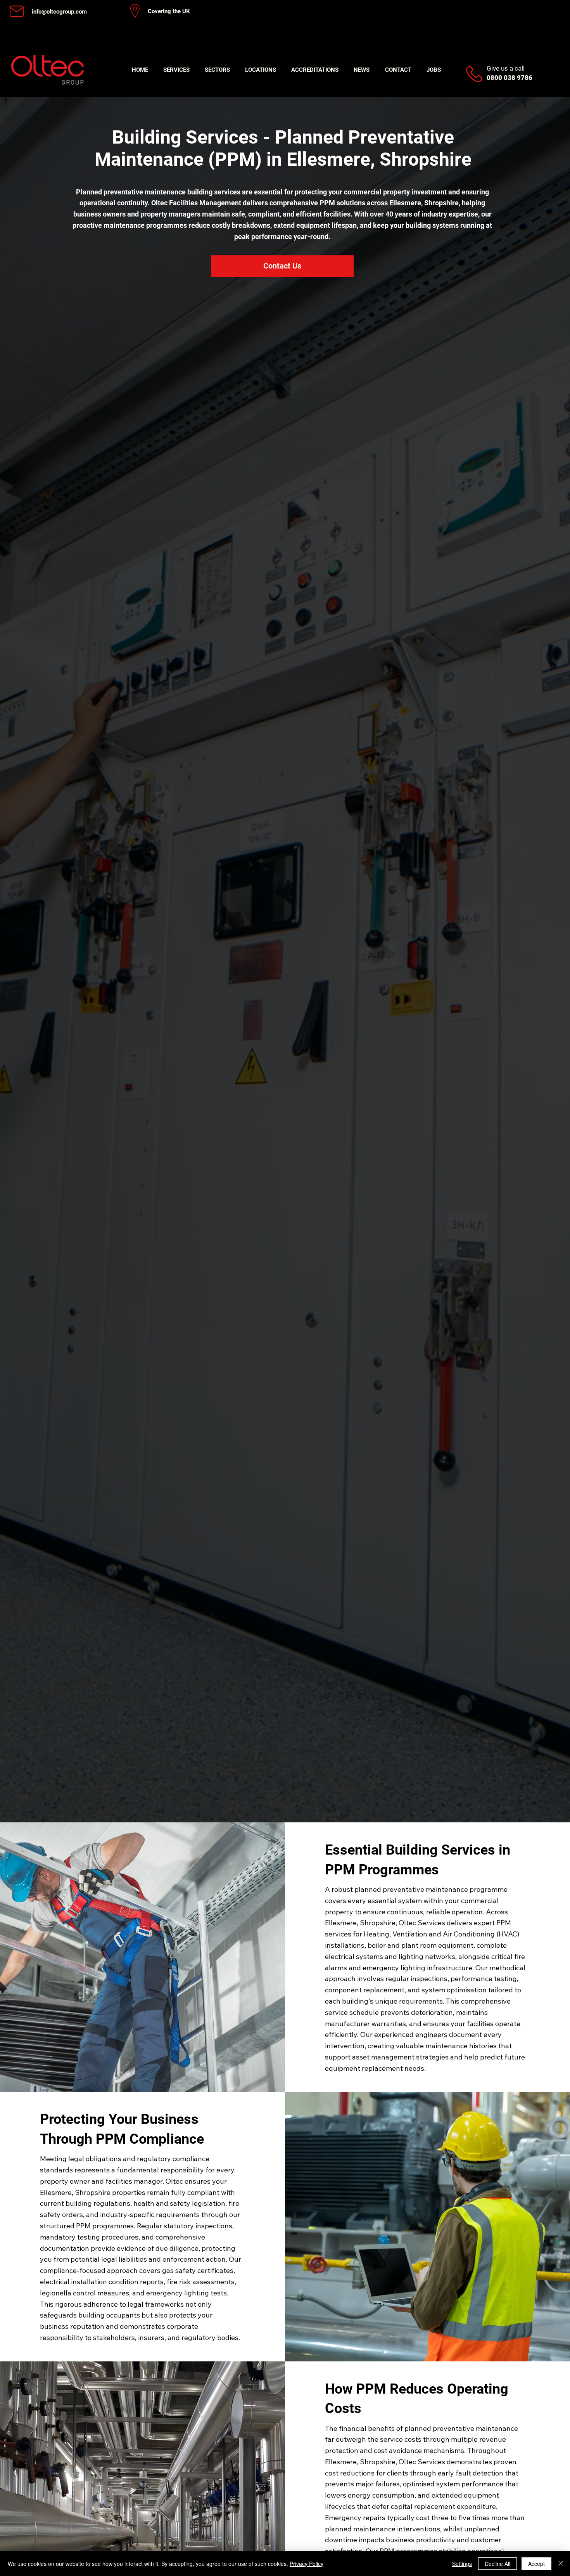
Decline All (497, 2564)
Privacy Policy (307, 2564)
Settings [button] (462, 2564)
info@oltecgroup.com (59, 12)
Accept (536, 2564)
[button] (176, 70)
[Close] (561, 2564)
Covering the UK (169, 11)
